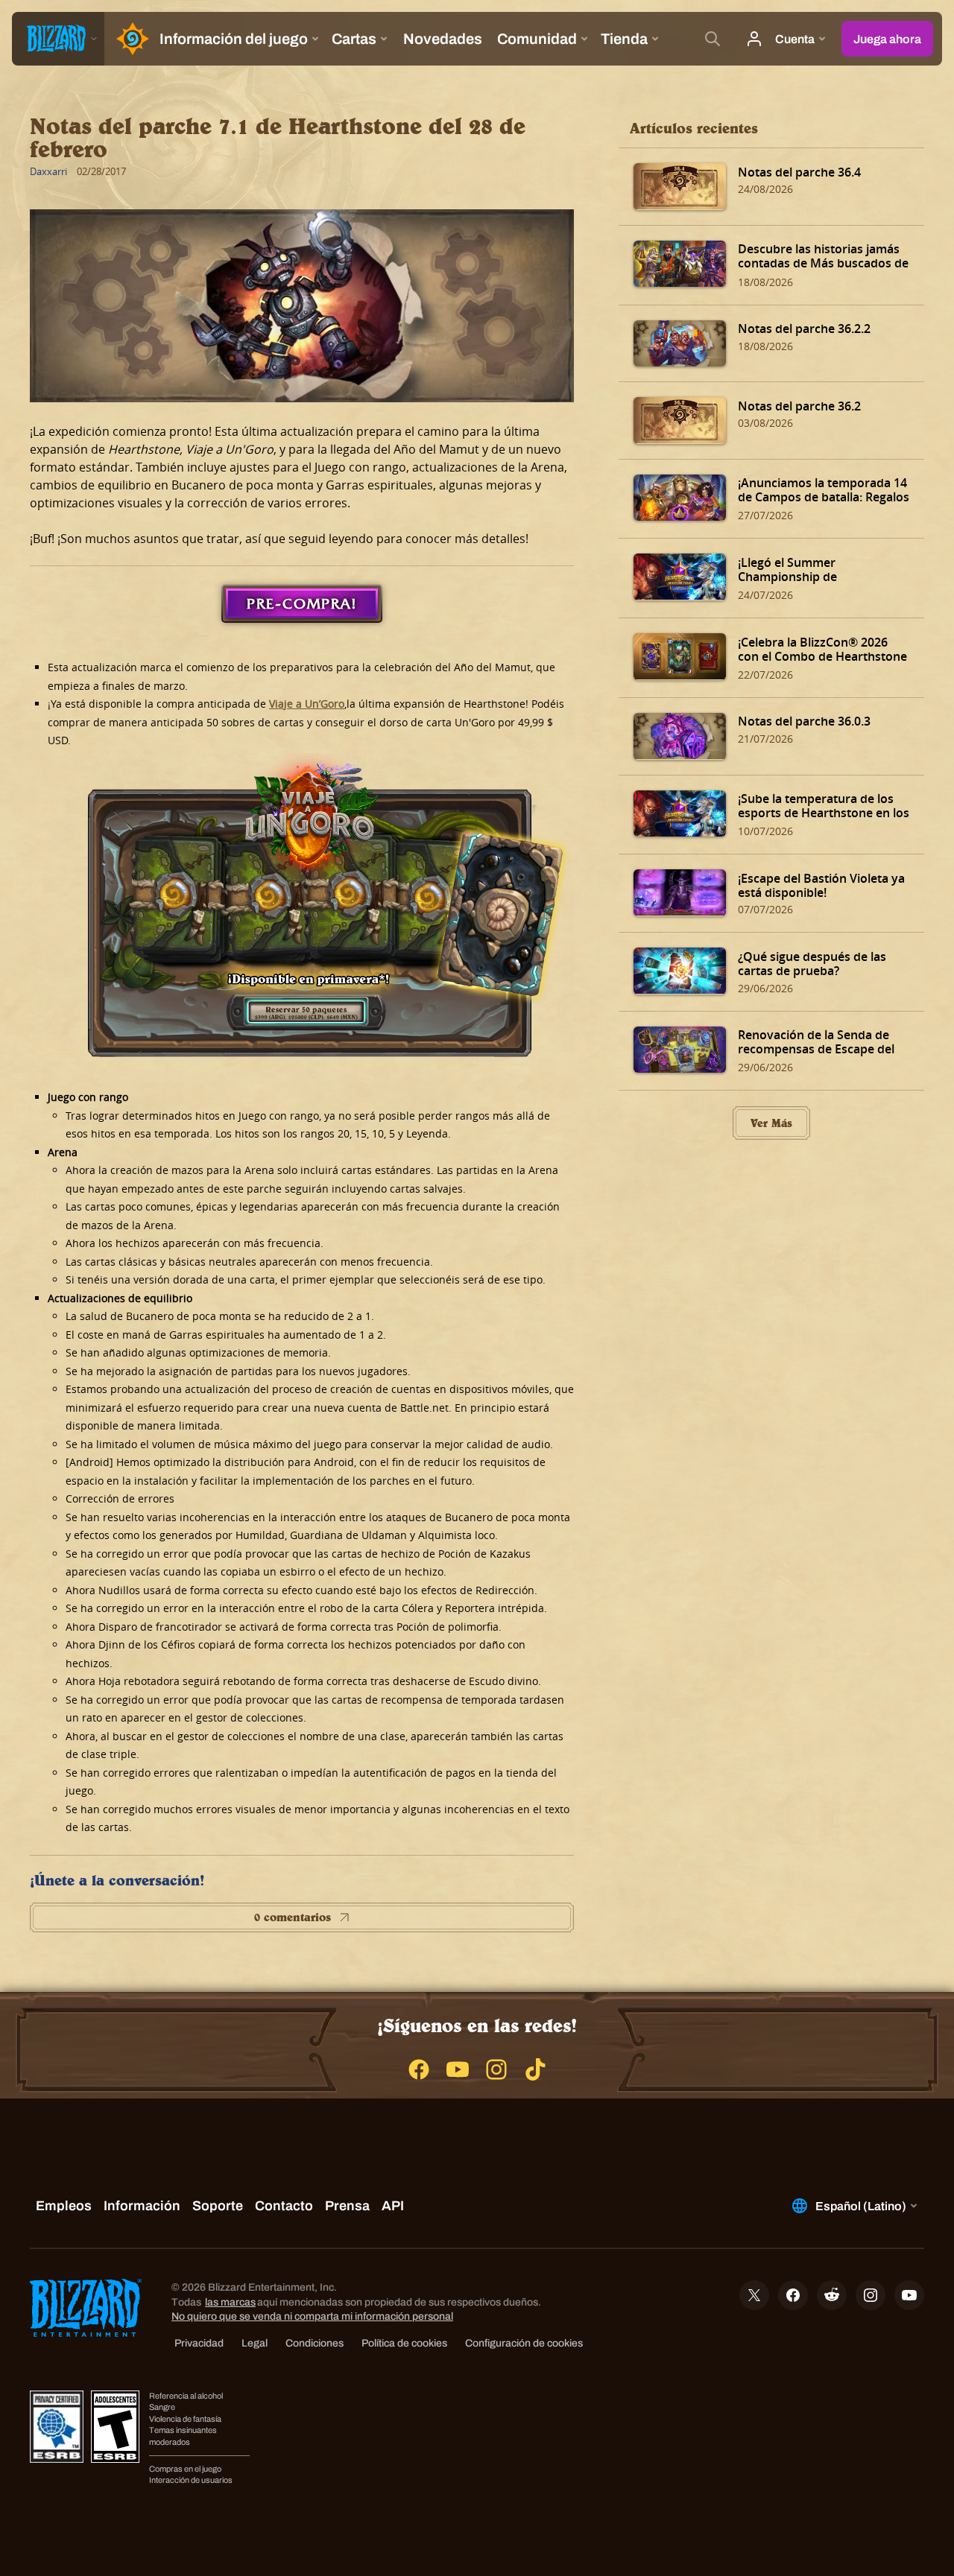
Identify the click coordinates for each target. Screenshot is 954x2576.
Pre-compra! (302, 603)
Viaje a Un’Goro (307, 704)
